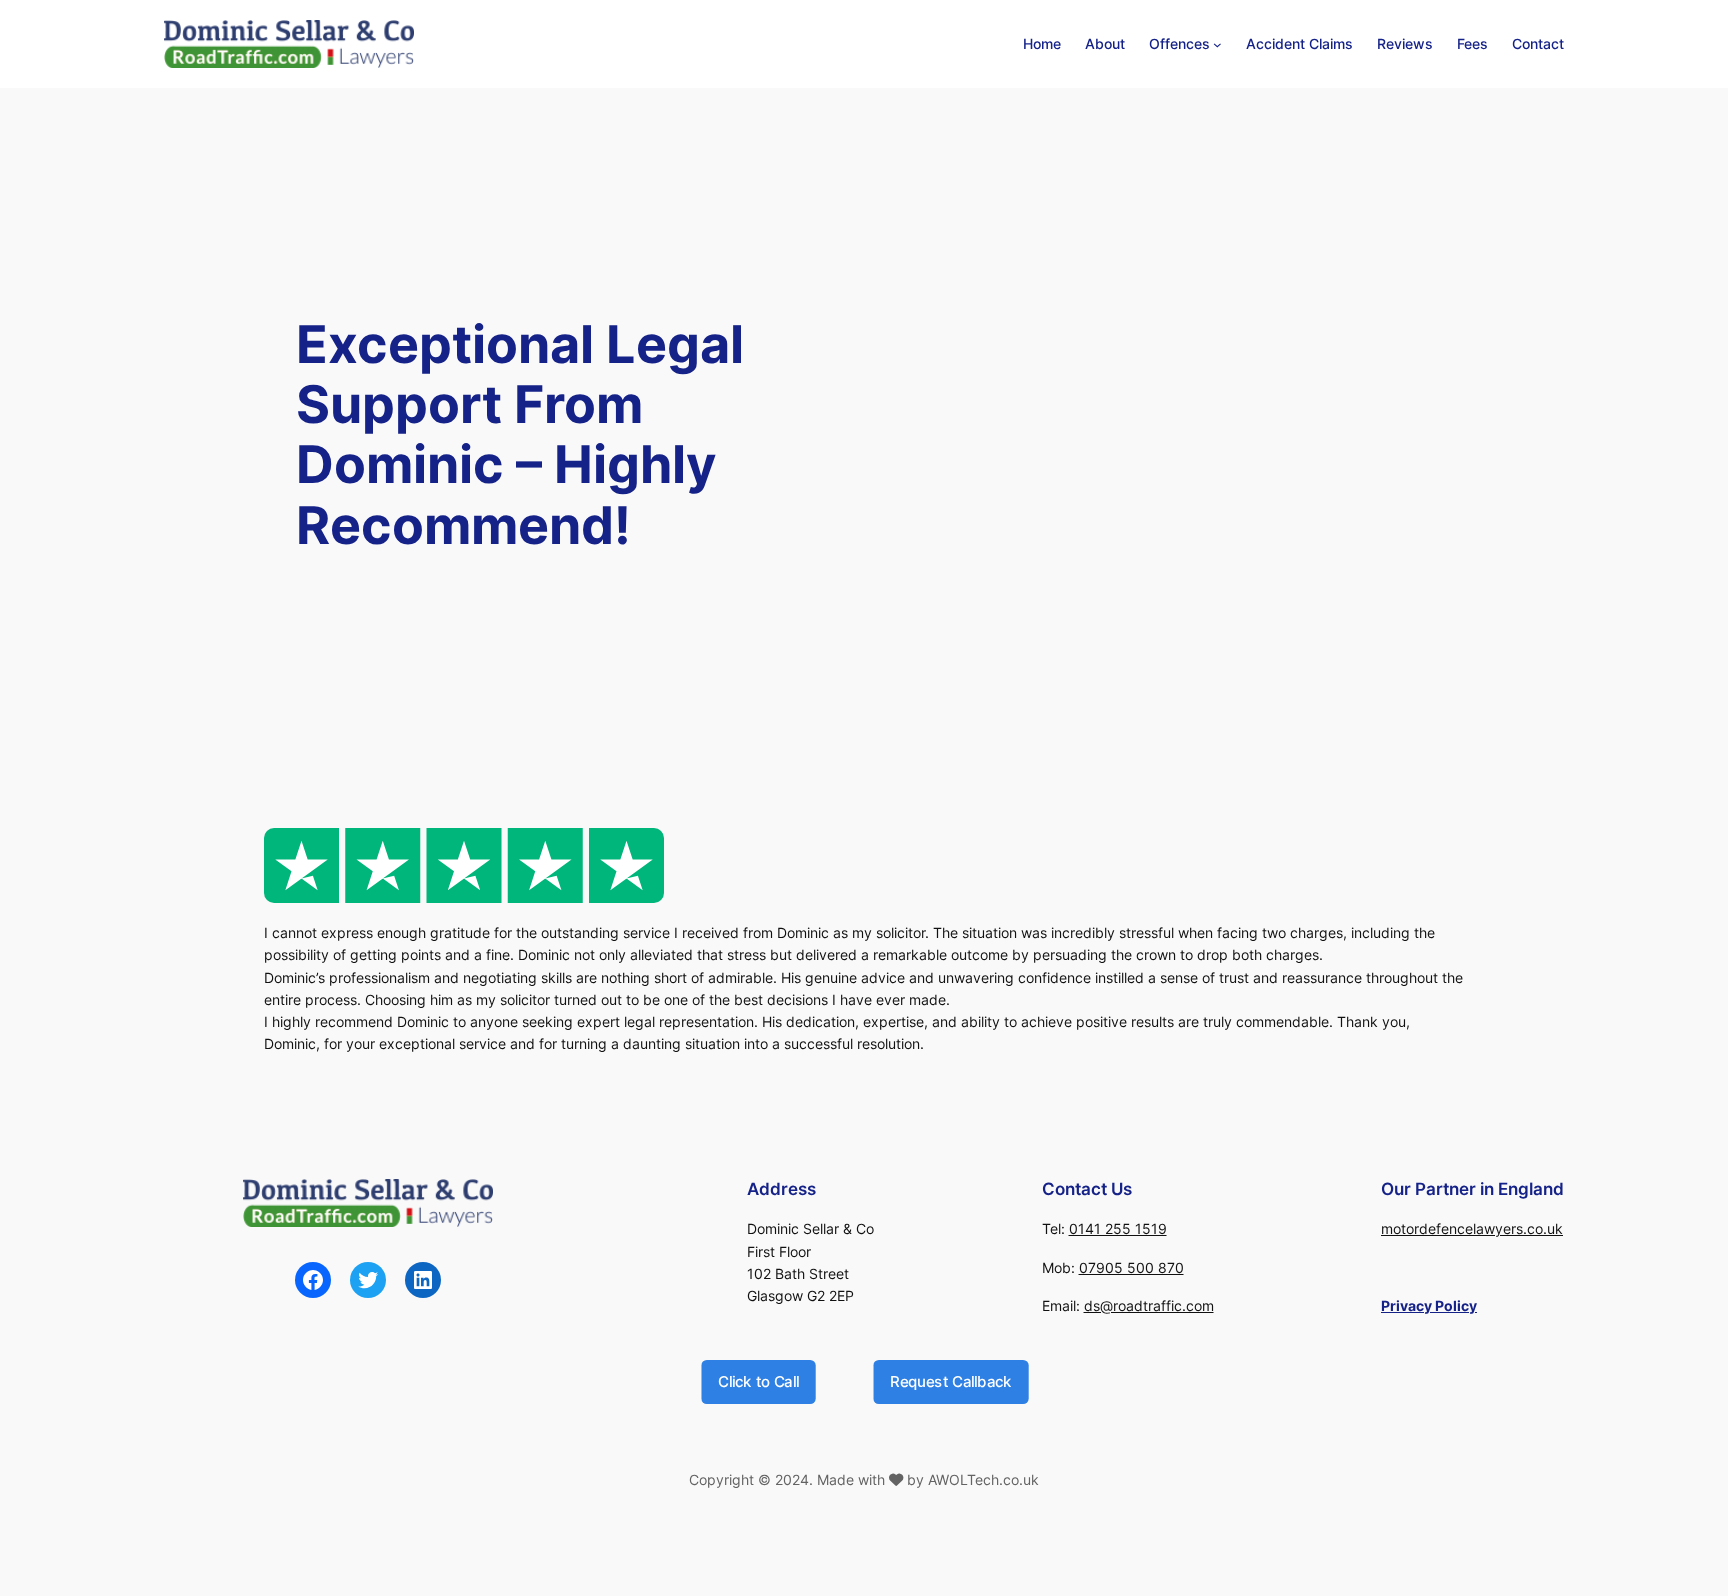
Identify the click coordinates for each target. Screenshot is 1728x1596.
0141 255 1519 (1118, 1228)
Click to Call (758, 1380)
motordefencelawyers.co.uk (1472, 1228)
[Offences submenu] (1217, 44)
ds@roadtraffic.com (1149, 1305)
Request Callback (951, 1380)
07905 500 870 (1131, 1267)
